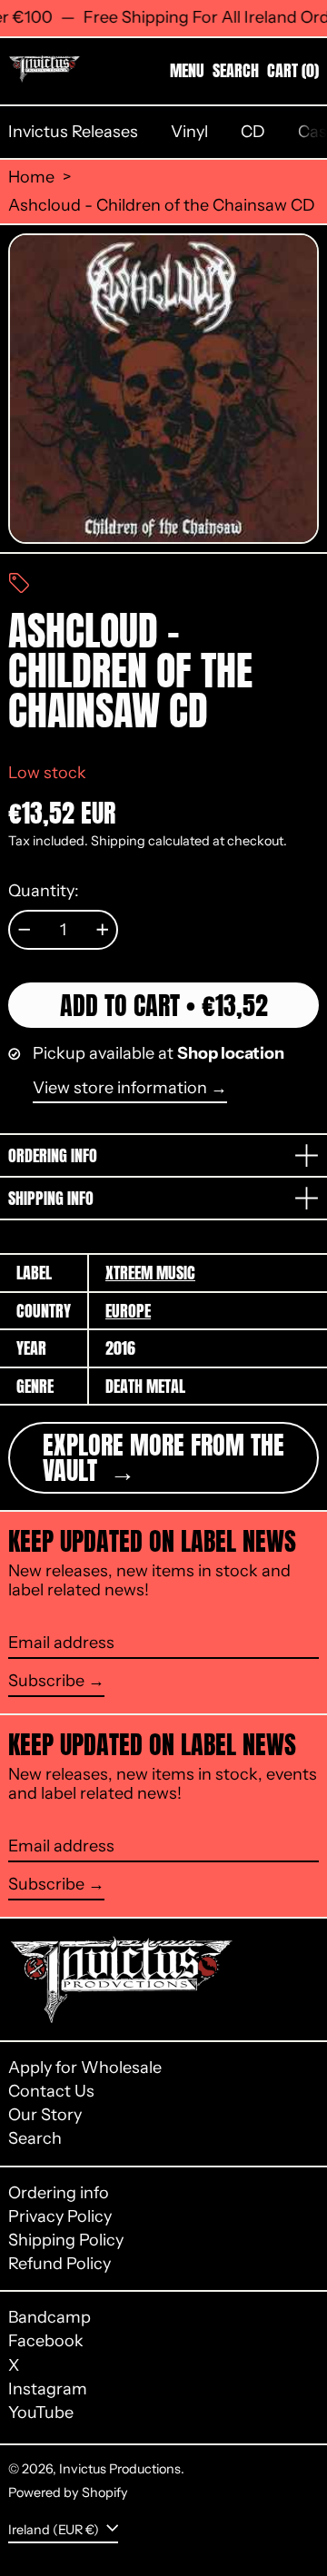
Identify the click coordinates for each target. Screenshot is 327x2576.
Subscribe (46, 1681)
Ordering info (59, 2193)
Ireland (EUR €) (55, 2529)
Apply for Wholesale (85, 2068)
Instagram (48, 2389)
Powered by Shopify (68, 2492)
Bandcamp (50, 2318)
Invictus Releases (73, 132)
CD (253, 132)
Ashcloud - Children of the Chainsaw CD (162, 206)
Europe (128, 1311)
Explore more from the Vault (163, 1457)
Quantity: (44, 891)
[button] (236, 71)
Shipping (118, 841)
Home (31, 178)
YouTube (41, 2413)
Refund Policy (59, 2264)
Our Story (45, 2115)
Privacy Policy (60, 2216)
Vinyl (189, 132)
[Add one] (103, 930)
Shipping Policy (66, 2240)
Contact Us (51, 2091)
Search (35, 2138)
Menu (187, 70)
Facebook (46, 2341)
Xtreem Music (150, 1273)
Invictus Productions (120, 2469)
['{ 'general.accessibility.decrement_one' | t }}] (25, 930)
